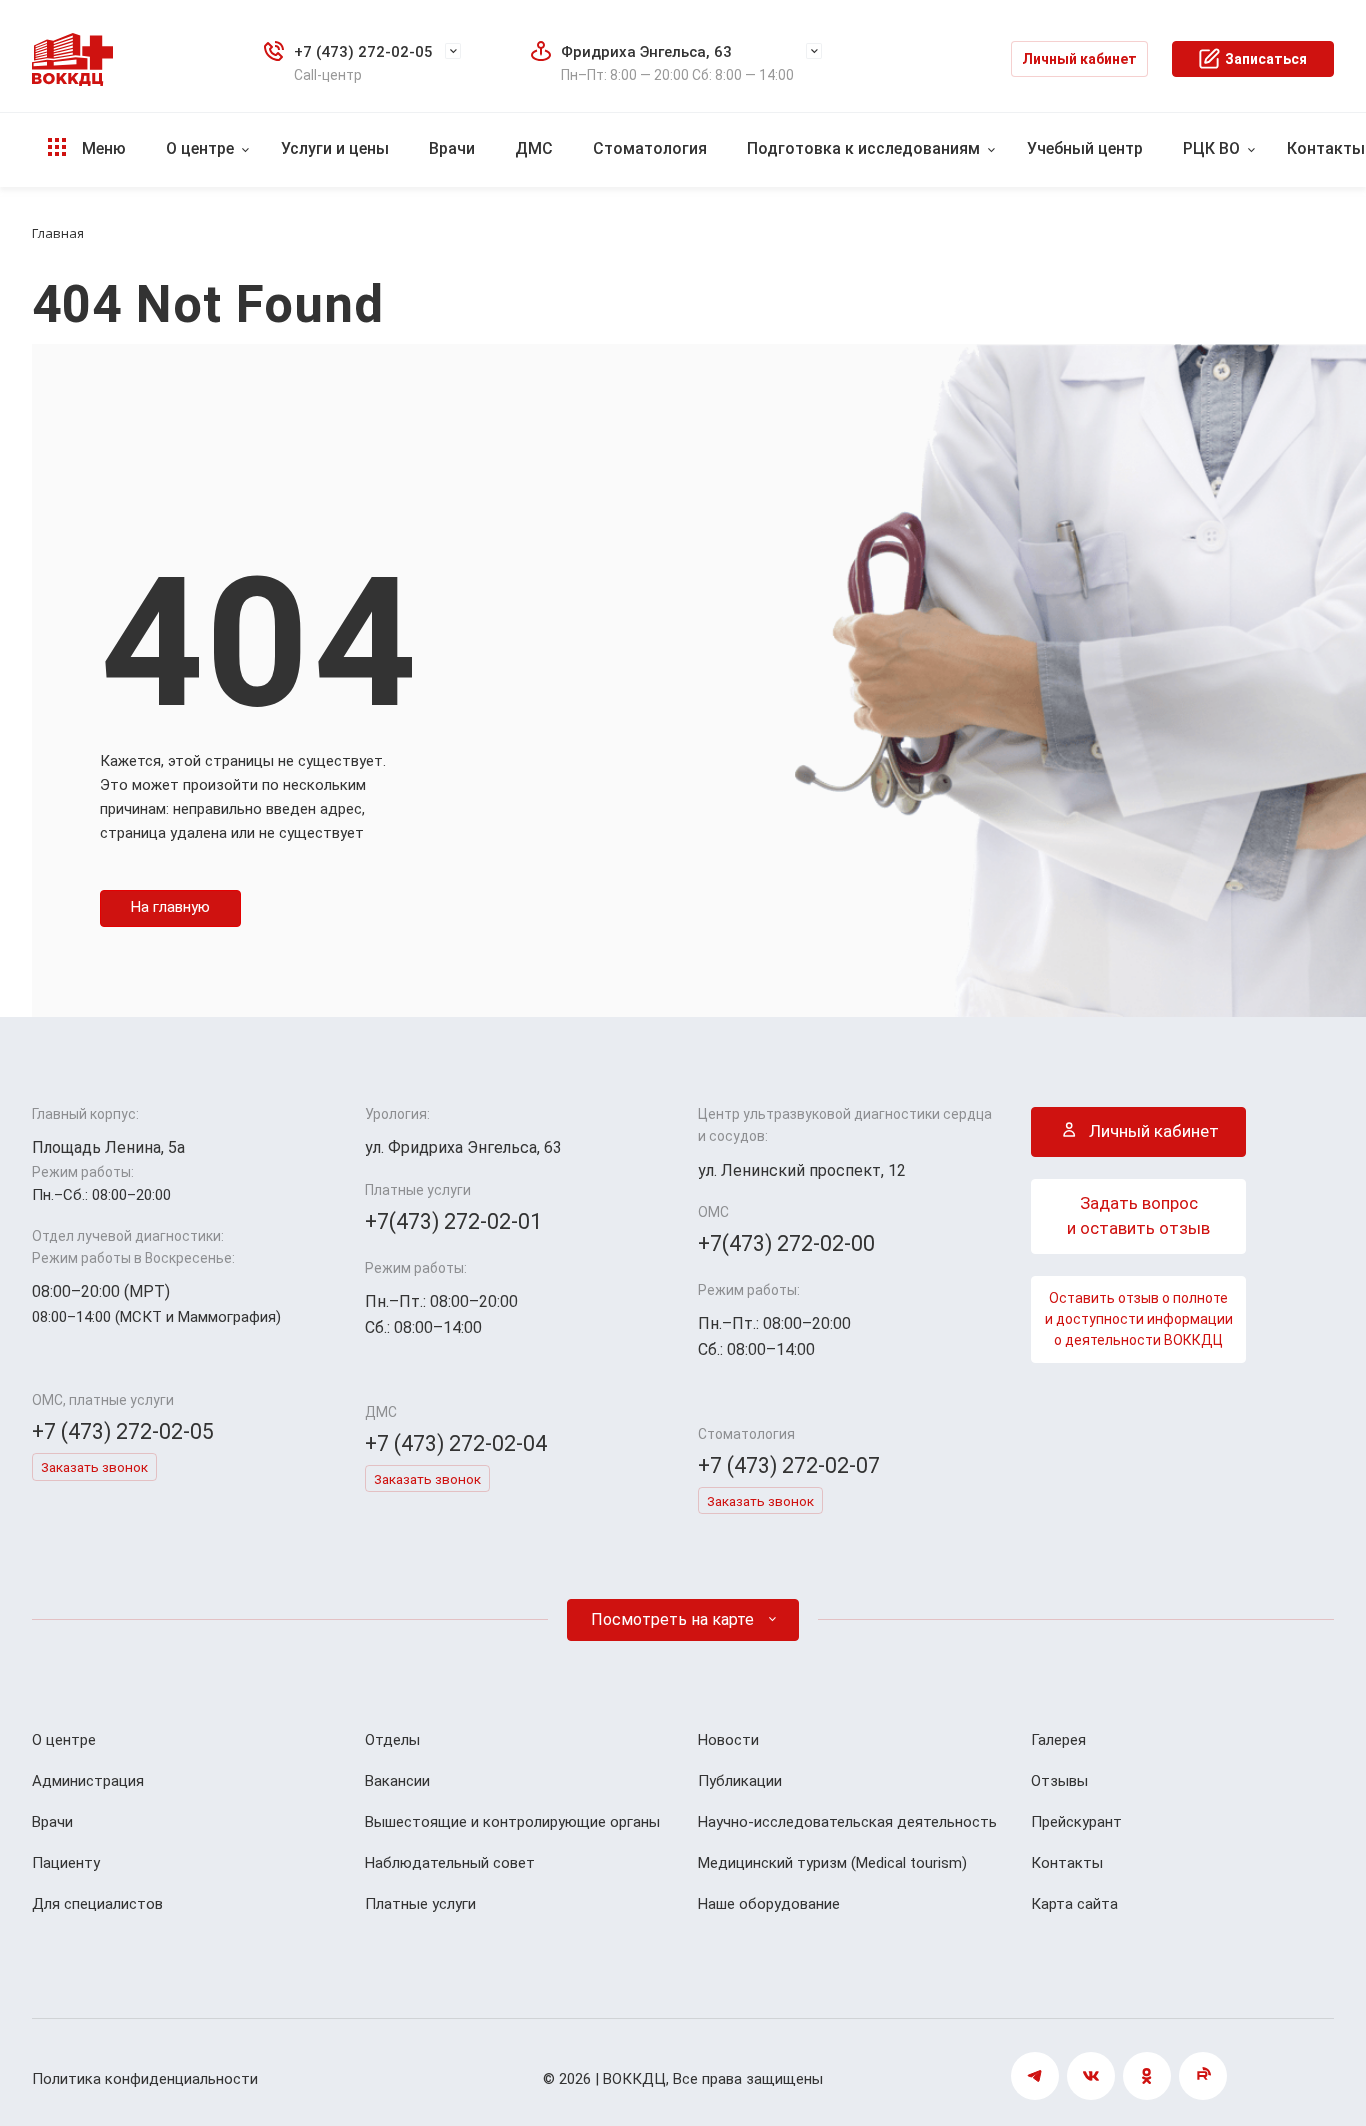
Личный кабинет (1079, 59)
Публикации (740, 1781)
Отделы (392, 1740)
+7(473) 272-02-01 (453, 1221)
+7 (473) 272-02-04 (456, 1443)
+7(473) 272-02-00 (786, 1243)
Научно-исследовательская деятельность (847, 1822)
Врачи (452, 148)
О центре (200, 148)
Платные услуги (420, 1904)
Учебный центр (1085, 148)
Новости (728, 1740)
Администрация (88, 1781)
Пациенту (66, 1863)
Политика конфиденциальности (145, 2079)
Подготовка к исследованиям (863, 148)
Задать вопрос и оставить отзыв (1138, 1216)
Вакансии (397, 1781)
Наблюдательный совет (450, 1863)
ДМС (534, 148)
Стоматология (650, 148)
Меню (102, 148)
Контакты (1067, 1863)
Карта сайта (1074, 1904)
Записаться (1266, 59)
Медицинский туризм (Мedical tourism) (832, 1863)
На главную (170, 907)
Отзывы (1059, 1781)
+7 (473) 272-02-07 (789, 1465)
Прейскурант (1076, 1822)
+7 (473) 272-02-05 (363, 52)
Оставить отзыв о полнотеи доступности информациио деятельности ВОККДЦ (1139, 1319)
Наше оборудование (769, 1904)
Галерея (1058, 1740)
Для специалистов (97, 1904)
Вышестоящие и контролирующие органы (512, 1822)
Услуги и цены (335, 148)
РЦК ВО (1211, 148)
